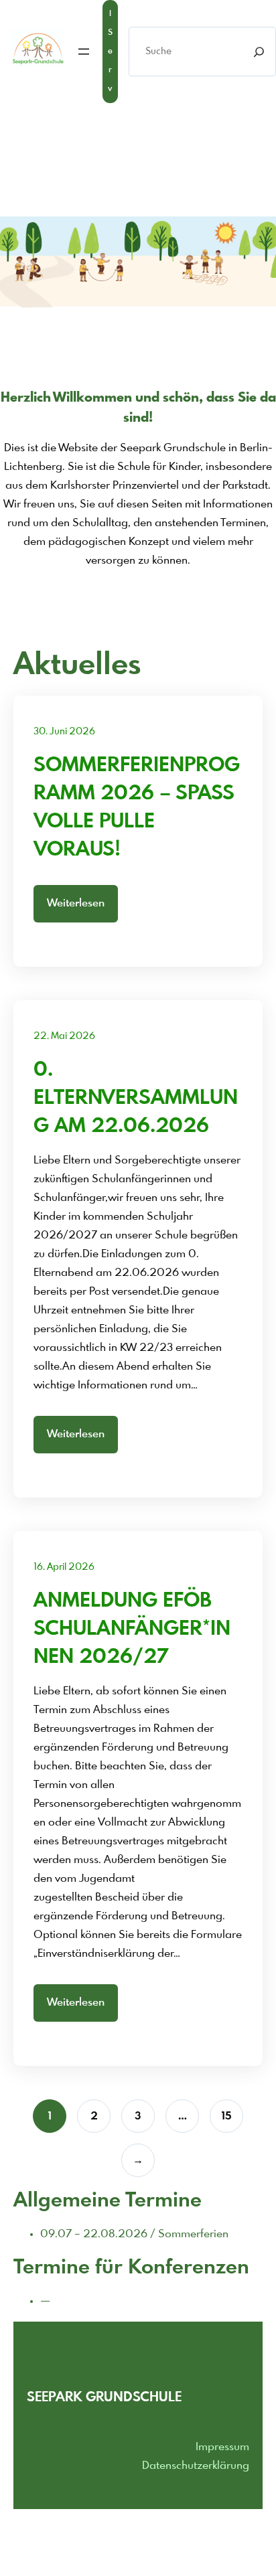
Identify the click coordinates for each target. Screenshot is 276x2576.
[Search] (259, 52)
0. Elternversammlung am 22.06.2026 (136, 1099)
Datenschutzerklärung (196, 2466)
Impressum (222, 2447)
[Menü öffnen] (84, 52)
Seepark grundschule (104, 2398)
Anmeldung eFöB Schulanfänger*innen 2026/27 (132, 1629)
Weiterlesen (76, 903)
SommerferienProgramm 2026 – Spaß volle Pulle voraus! (137, 808)
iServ (110, 52)
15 (226, 2116)
